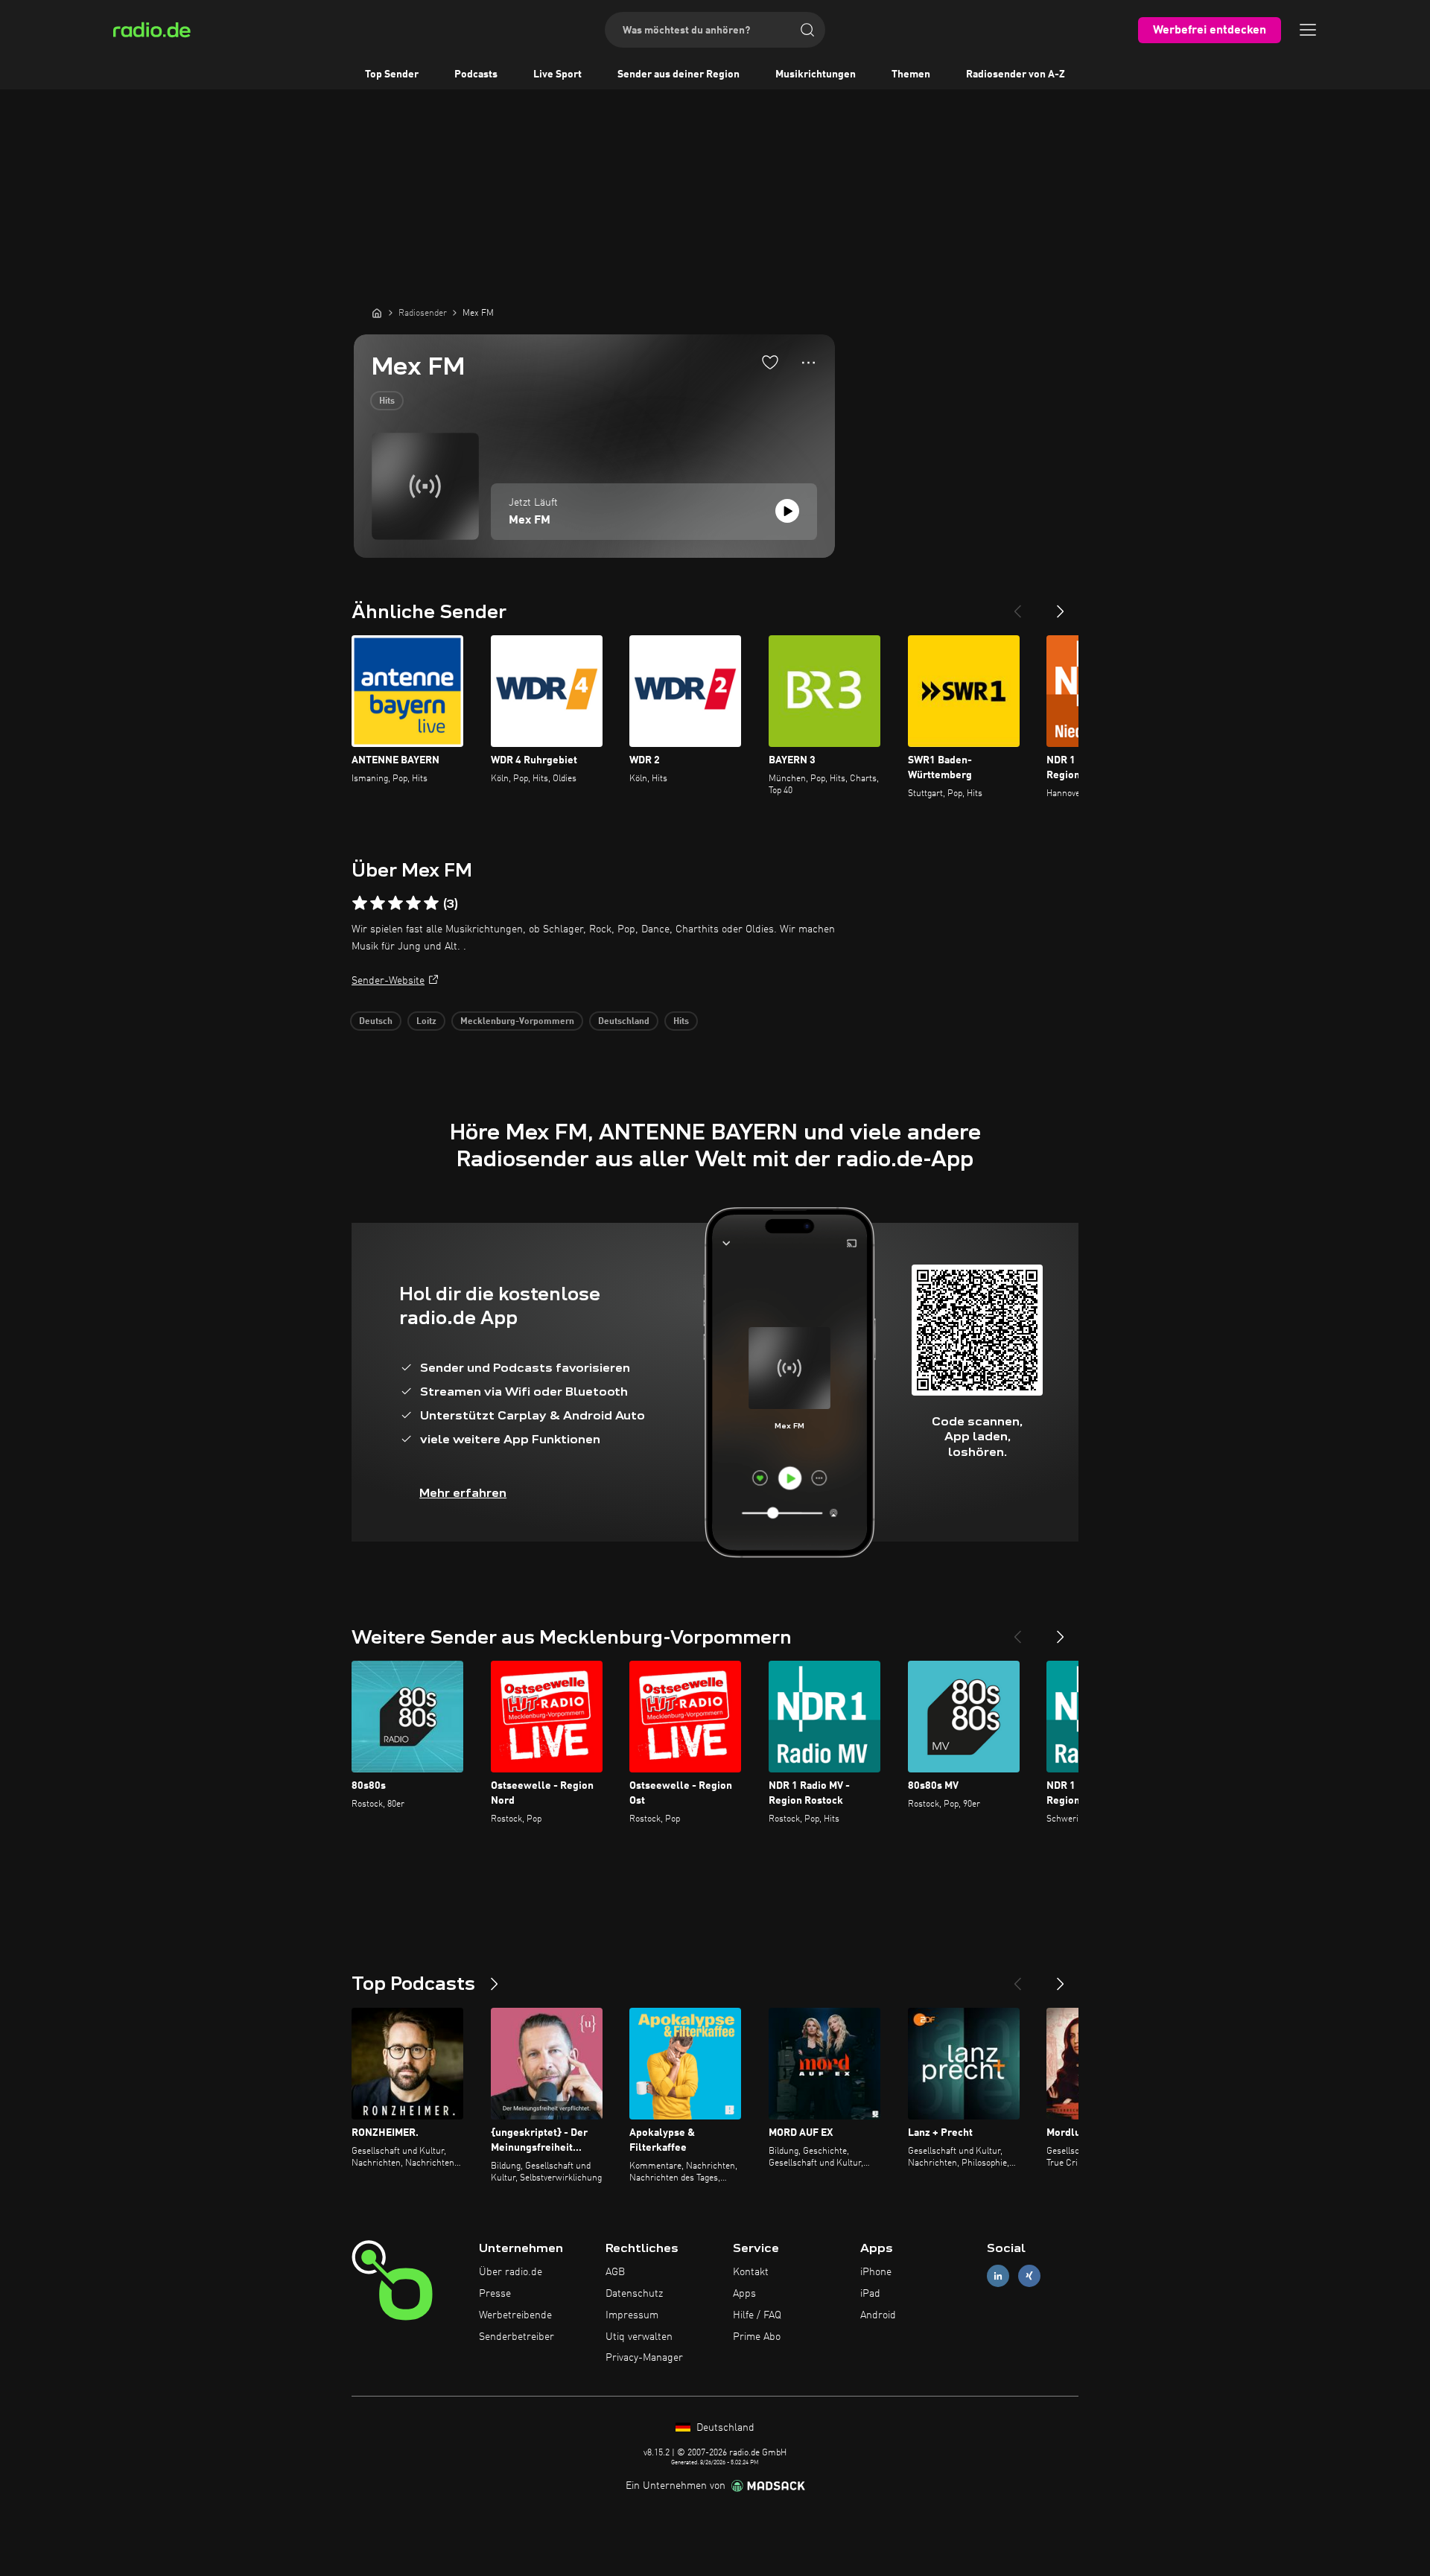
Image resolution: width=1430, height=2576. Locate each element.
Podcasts (476, 74)
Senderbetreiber (517, 2337)
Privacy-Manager (644, 2358)
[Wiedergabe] (787, 511)
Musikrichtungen (816, 74)
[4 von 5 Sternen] (413, 903)
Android (878, 2315)
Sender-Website (388, 981)
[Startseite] (377, 313)
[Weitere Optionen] (808, 363)
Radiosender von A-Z (1016, 74)
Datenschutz (634, 2294)
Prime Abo (757, 2337)
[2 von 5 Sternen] (378, 903)
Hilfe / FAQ (757, 2315)
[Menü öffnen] (1308, 30)
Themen (911, 74)
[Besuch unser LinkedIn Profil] (998, 2276)
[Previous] (1017, 605)
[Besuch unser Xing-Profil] (1029, 2276)
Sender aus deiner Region (679, 74)
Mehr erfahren (463, 1493)
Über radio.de (511, 2272)
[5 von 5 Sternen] (431, 903)
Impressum (632, 2315)
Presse (495, 2294)
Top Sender (392, 74)
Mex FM (530, 521)
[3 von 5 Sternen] (395, 903)
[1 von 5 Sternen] (360, 903)
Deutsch (376, 1022)
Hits (387, 401)
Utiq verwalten (639, 2337)
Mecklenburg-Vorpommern (517, 1022)
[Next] (1061, 605)
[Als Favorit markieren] (770, 362)
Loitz (426, 1022)
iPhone (876, 2272)
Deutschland (624, 1022)
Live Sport (557, 74)
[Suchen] (807, 30)
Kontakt (751, 2272)
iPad (870, 2294)
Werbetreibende (515, 2315)
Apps (744, 2294)
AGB (615, 2272)
